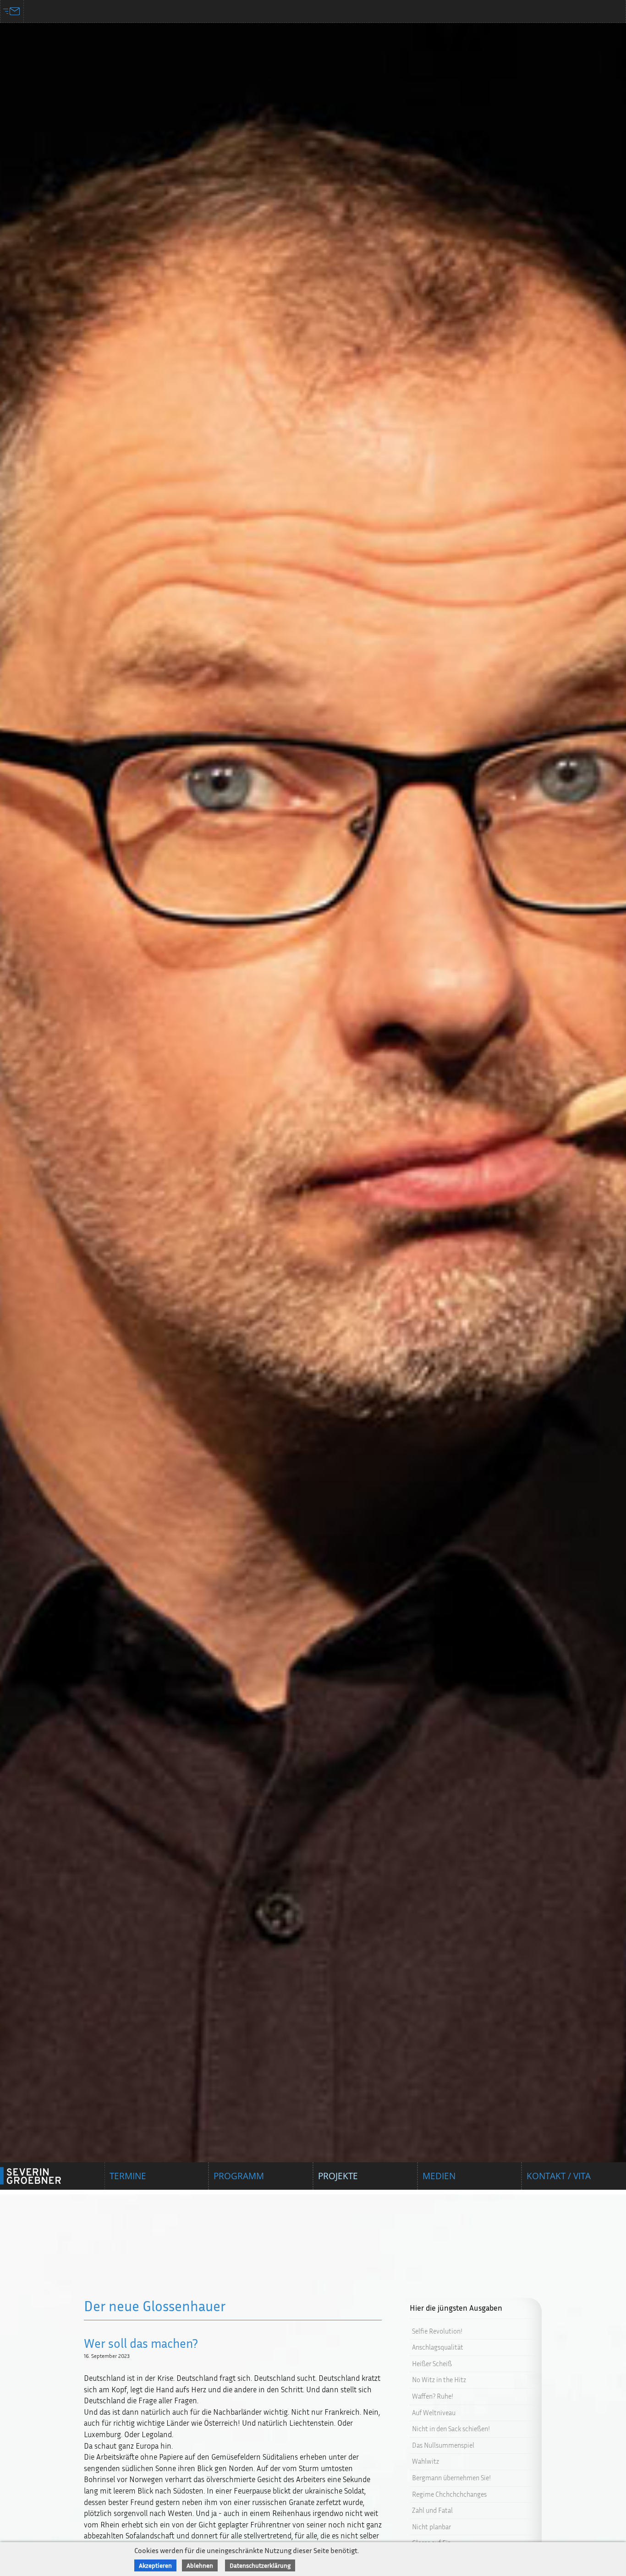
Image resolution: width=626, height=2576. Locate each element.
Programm (239, 2176)
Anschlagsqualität (438, 2347)
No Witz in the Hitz (439, 2380)
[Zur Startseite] (41, 2176)
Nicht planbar (431, 2526)
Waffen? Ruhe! (433, 2396)
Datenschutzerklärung (260, 2565)
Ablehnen (200, 2565)
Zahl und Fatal (432, 2510)
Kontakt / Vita (559, 2176)
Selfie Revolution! (437, 2331)
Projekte (338, 2176)
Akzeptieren (155, 2565)
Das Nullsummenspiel (443, 2445)
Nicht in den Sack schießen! (451, 2429)
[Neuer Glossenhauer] (313, 1095)
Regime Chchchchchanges (449, 2494)
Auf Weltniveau (434, 2412)
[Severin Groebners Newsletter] (12, 11)
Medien (439, 2176)
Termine (128, 2176)
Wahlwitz (426, 2461)
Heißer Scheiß (432, 2363)
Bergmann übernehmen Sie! (451, 2478)
